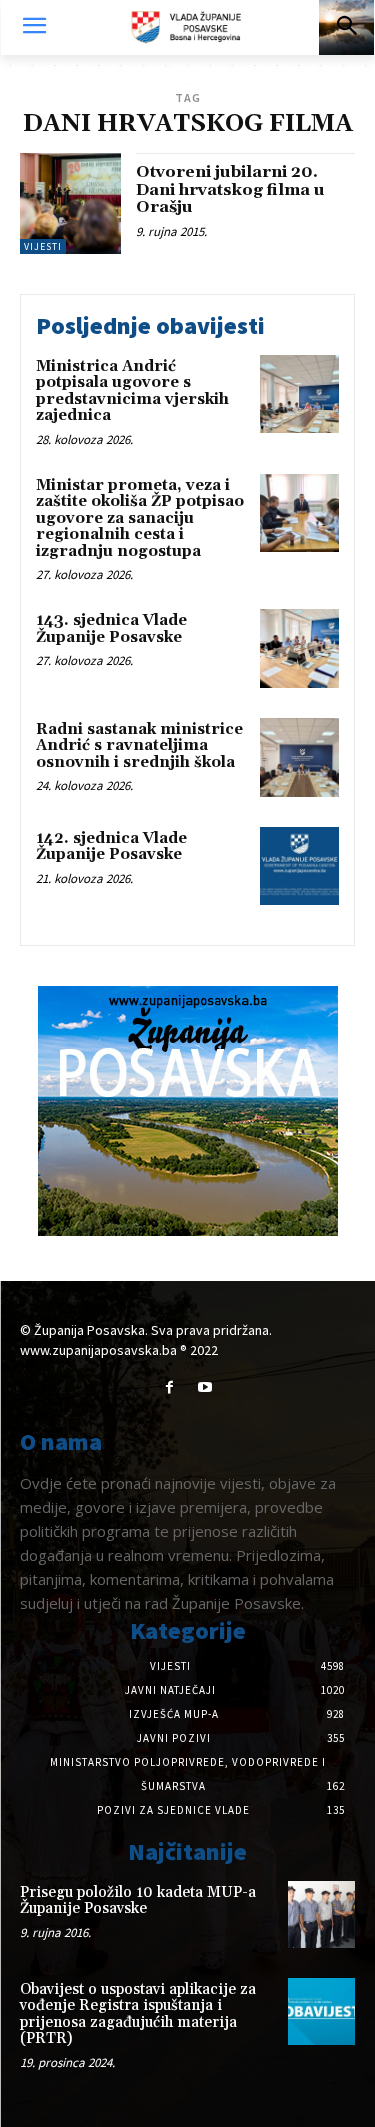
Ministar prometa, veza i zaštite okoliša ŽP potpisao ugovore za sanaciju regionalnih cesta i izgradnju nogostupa (140, 518)
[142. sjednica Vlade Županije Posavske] (299, 866)
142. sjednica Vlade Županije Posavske (111, 847)
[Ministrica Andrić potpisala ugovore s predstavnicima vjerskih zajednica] (299, 394)
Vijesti (43, 246)
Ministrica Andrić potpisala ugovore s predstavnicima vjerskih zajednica (132, 391)
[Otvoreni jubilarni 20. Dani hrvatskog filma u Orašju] (70, 203)
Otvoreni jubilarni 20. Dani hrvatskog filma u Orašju (230, 189)
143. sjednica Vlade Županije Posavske (111, 629)
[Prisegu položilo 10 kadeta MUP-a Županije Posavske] (321, 1914)
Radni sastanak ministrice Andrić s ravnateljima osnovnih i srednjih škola (139, 746)
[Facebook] (169, 1387)
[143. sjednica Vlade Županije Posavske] (299, 648)
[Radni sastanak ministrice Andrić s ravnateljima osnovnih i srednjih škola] (299, 757)
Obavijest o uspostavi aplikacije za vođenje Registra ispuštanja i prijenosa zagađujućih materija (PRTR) (138, 2014)
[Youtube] (205, 1387)
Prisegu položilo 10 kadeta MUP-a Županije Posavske (138, 1901)
